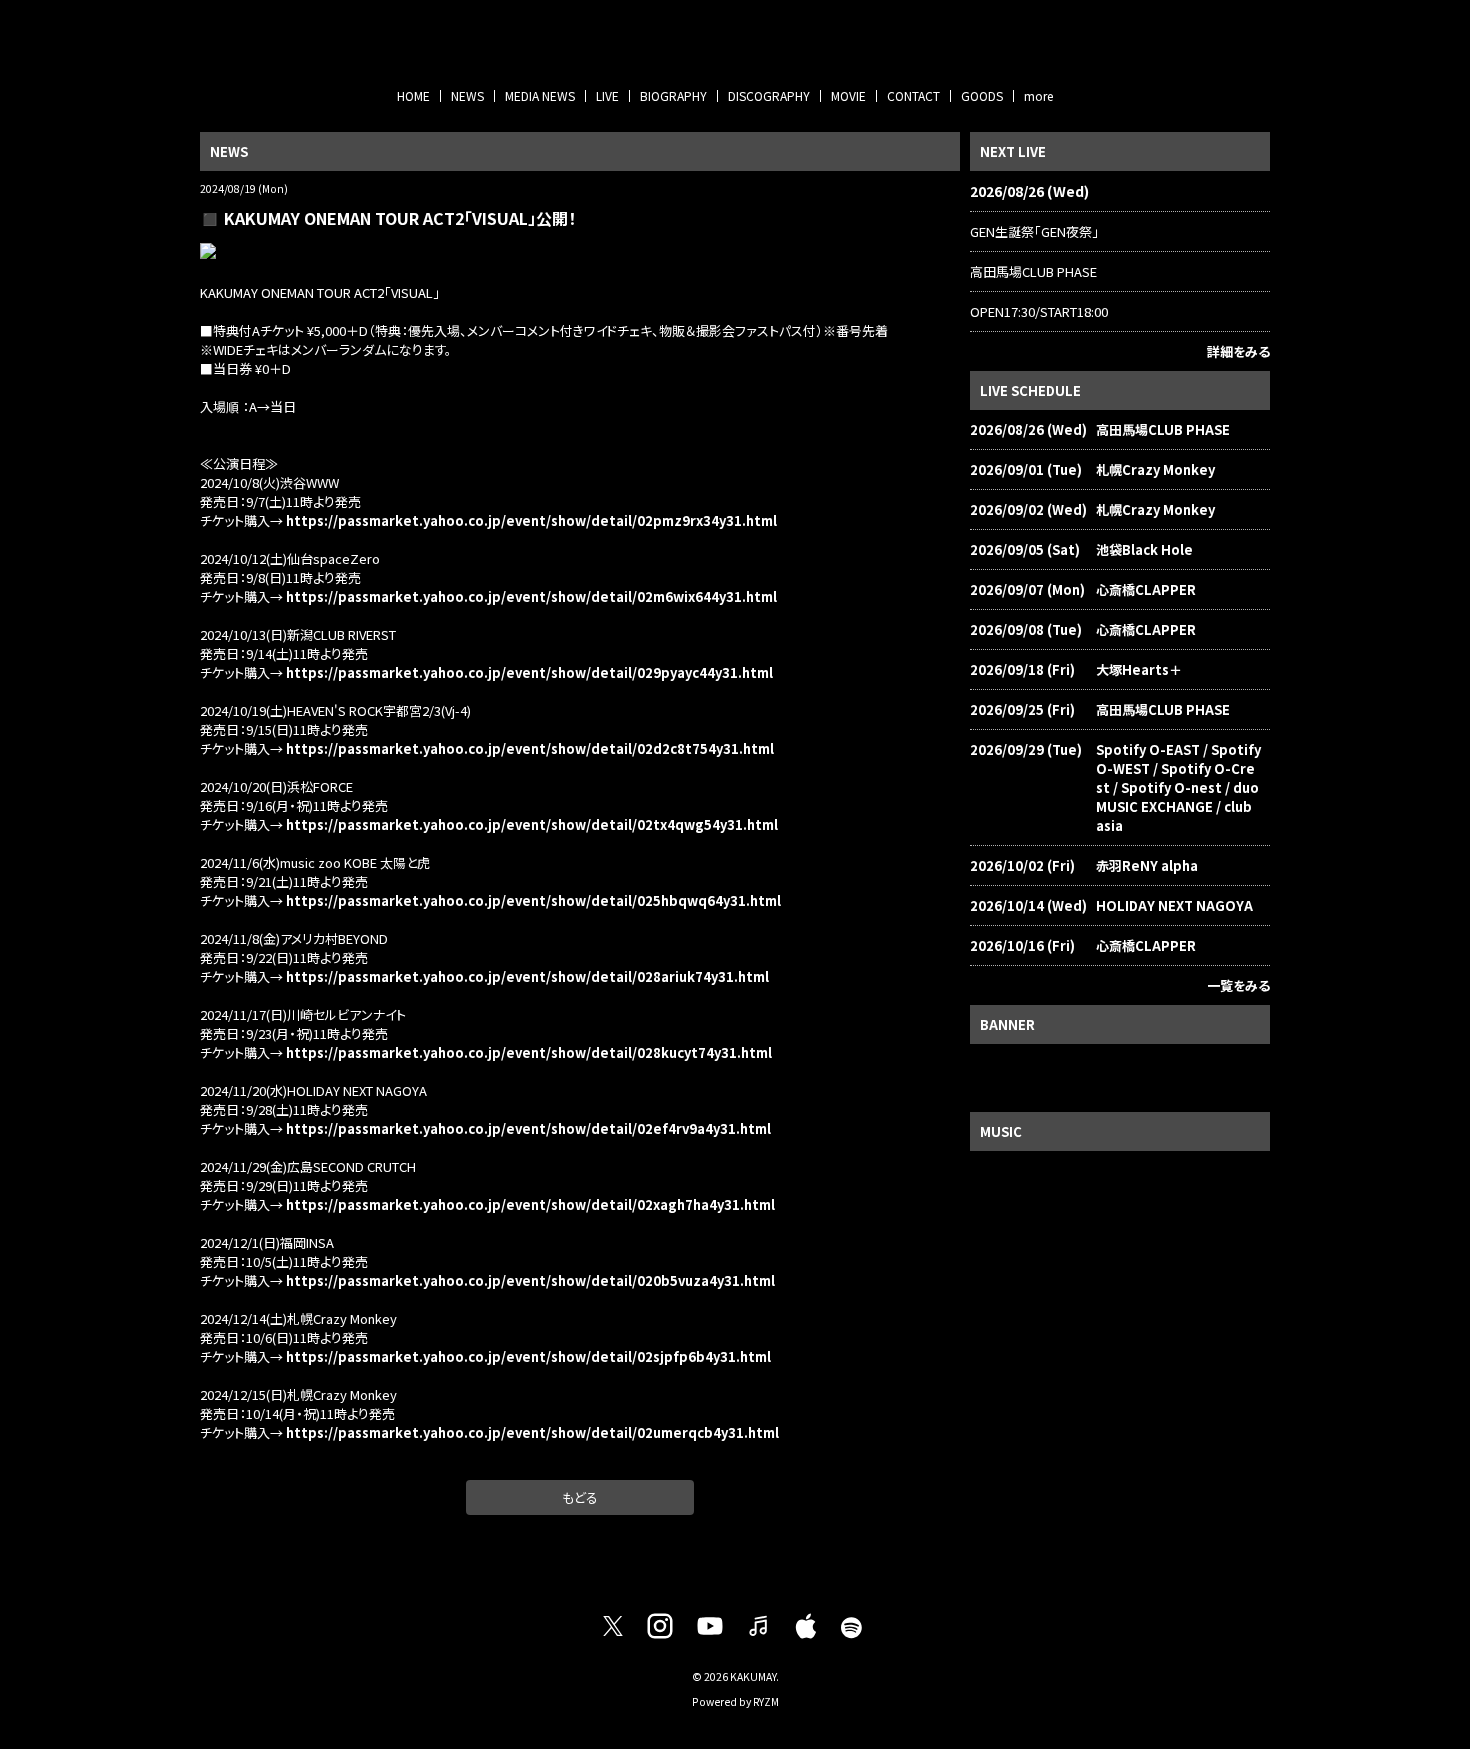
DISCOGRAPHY (769, 95)
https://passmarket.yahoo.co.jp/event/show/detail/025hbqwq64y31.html (533, 900)
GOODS (982, 95)
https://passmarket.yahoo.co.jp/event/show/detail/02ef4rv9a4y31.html (528, 1128)
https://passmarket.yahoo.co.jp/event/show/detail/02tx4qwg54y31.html (532, 824)
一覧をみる (1238, 985)
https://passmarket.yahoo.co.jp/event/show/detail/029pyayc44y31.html (529, 672)
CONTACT (913, 95)
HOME (413, 95)
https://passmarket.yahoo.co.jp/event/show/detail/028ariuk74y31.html (527, 976)
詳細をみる (1238, 351)
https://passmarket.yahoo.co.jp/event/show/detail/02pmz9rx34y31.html (531, 520)
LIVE (607, 95)
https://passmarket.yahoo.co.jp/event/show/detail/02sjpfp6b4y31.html (528, 1356)
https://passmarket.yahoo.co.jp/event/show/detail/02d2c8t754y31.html (530, 748)
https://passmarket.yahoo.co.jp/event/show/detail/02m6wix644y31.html (530, 596)
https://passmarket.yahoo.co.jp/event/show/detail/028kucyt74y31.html (529, 1052)
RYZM (766, 1701)
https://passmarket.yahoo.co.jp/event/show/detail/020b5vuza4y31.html (530, 1280)
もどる (580, 1497)
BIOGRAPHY (673, 95)
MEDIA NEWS (540, 95)
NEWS (467, 95)
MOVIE (848, 95)
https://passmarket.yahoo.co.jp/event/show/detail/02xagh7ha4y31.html (530, 1204)
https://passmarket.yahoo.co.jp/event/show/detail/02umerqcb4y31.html (532, 1432)
